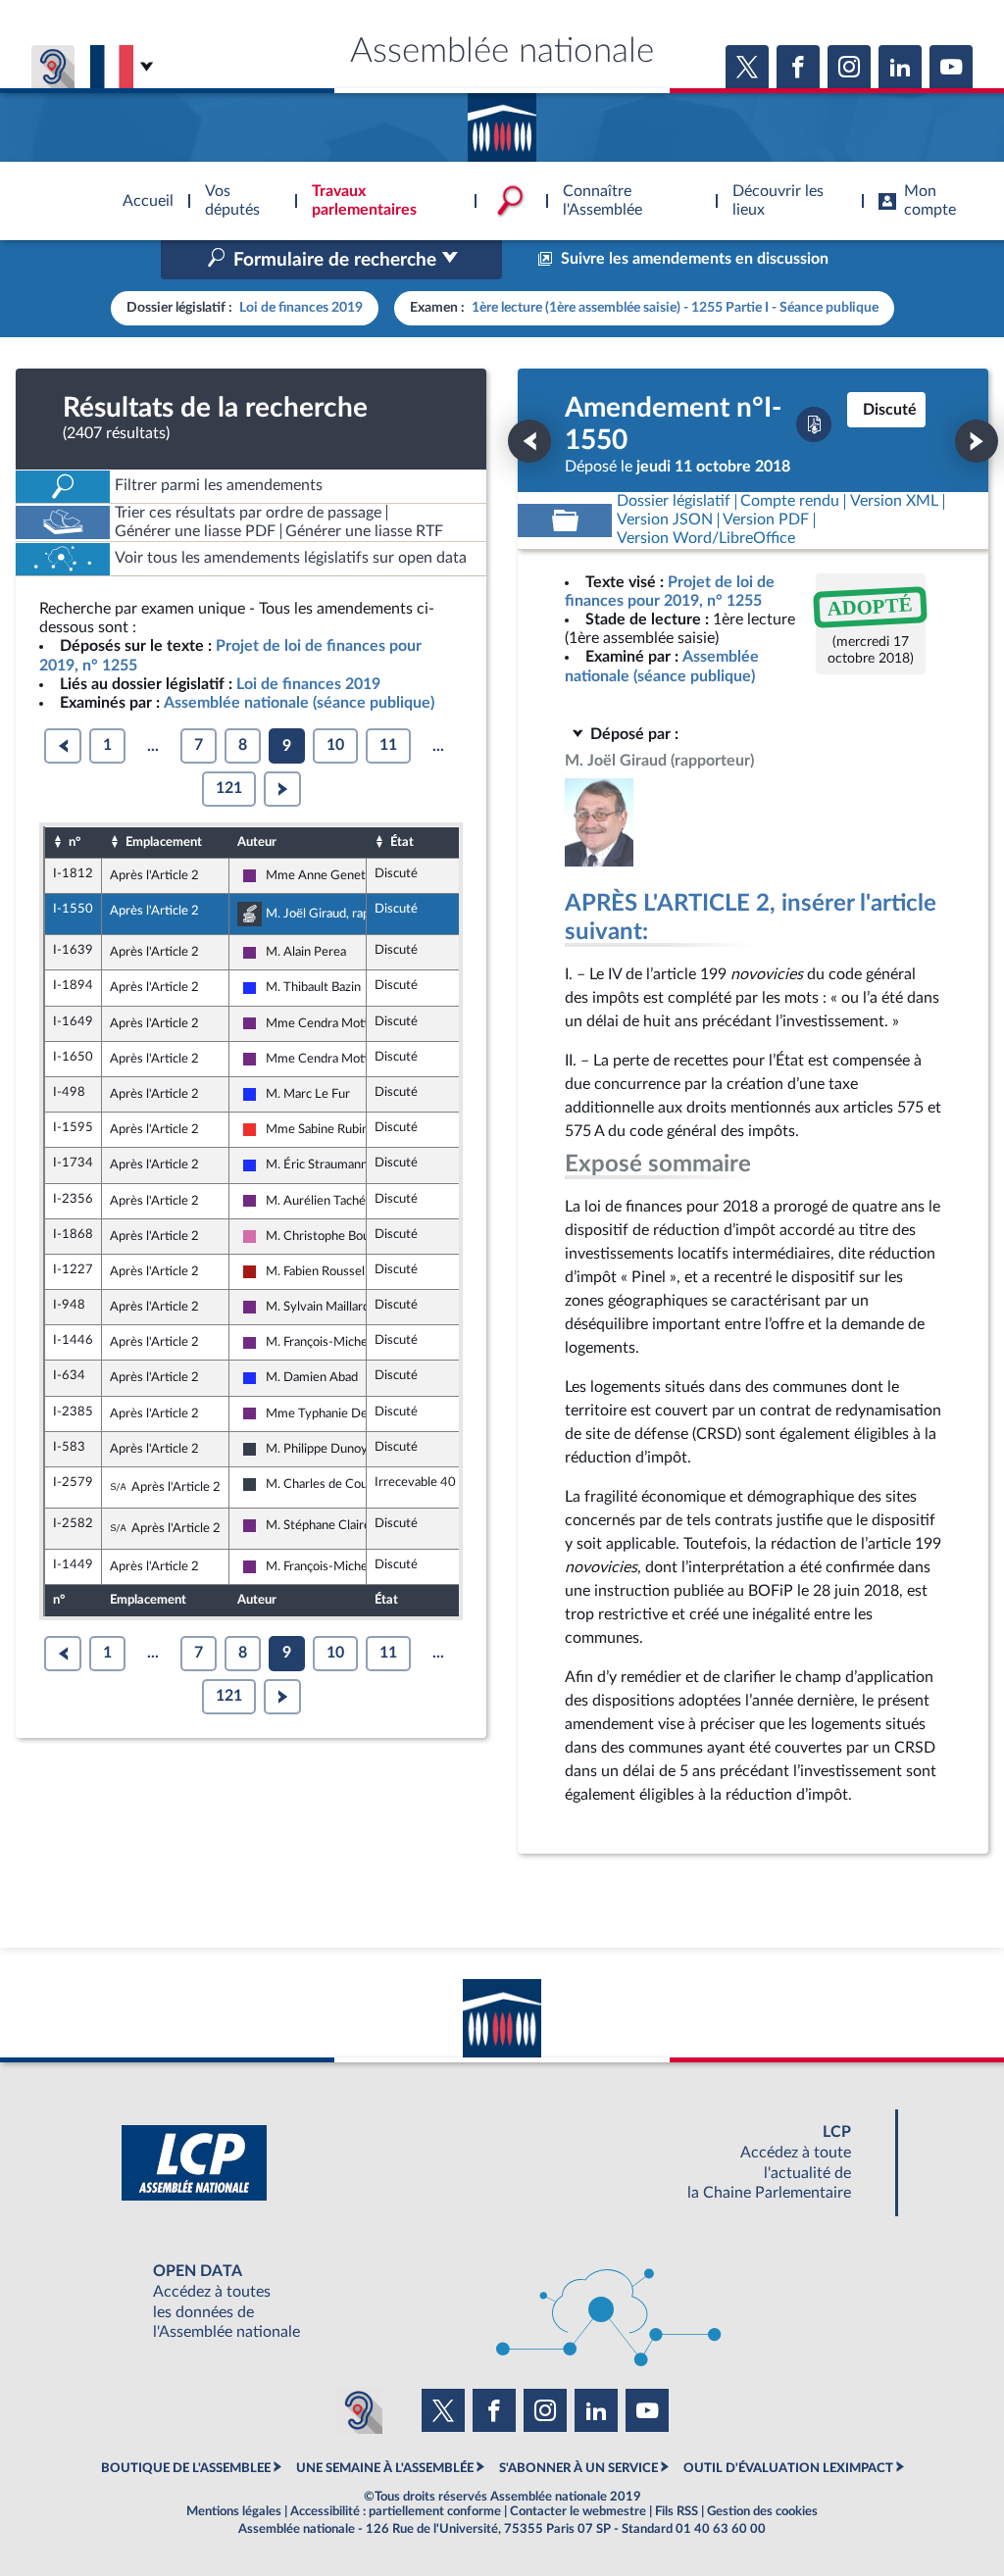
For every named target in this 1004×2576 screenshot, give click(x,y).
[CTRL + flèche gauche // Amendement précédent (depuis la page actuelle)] (529, 441)
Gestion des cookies (762, 2511)
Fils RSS (677, 2511)
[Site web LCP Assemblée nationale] (502, 2163)
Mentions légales (234, 2511)
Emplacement (164, 842)
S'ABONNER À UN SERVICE (578, 2468)
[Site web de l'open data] (502, 2302)
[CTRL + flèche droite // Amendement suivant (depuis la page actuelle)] (977, 441)
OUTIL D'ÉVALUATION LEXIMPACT (788, 2468)
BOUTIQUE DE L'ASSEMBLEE (186, 2468)
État (402, 842)
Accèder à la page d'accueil (502, 121)
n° (75, 842)
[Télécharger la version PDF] (814, 424)
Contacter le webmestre (578, 2511)
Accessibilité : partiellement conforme (396, 2511)
